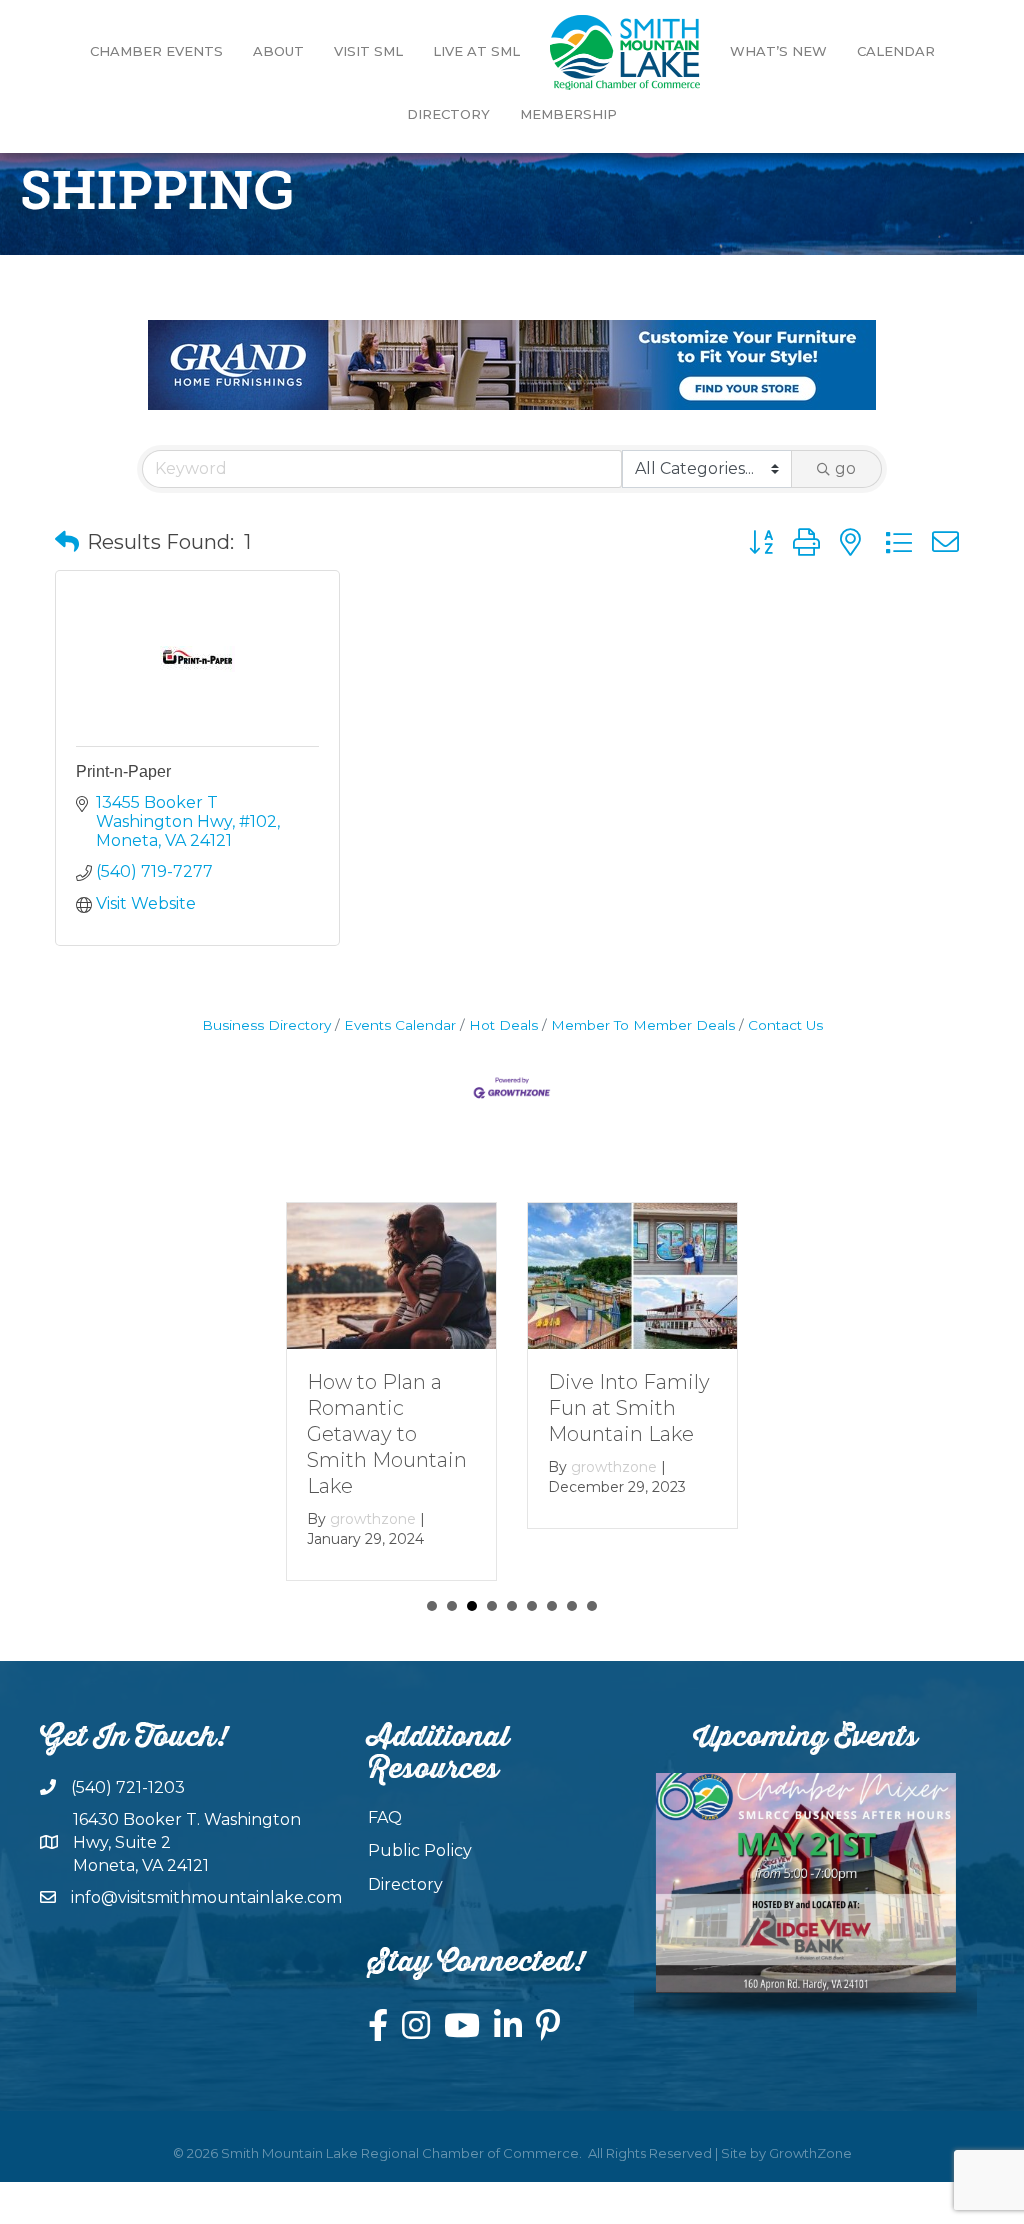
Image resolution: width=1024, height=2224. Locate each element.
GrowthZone (810, 2153)
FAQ (385, 1817)
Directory (448, 114)
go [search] (845, 468)
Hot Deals (503, 1025)
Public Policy (420, 1850)
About (278, 51)
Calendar (896, 51)
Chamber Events (156, 51)
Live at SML (476, 51)
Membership (568, 114)
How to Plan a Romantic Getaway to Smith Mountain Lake (387, 1434)
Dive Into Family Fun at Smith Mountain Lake (629, 1408)
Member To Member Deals (643, 1025)
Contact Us (785, 1025)
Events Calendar (400, 1025)
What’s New (778, 51)
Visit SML (368, 51)
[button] (67, 542)
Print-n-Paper (123, 771)
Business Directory (266, 1025)
